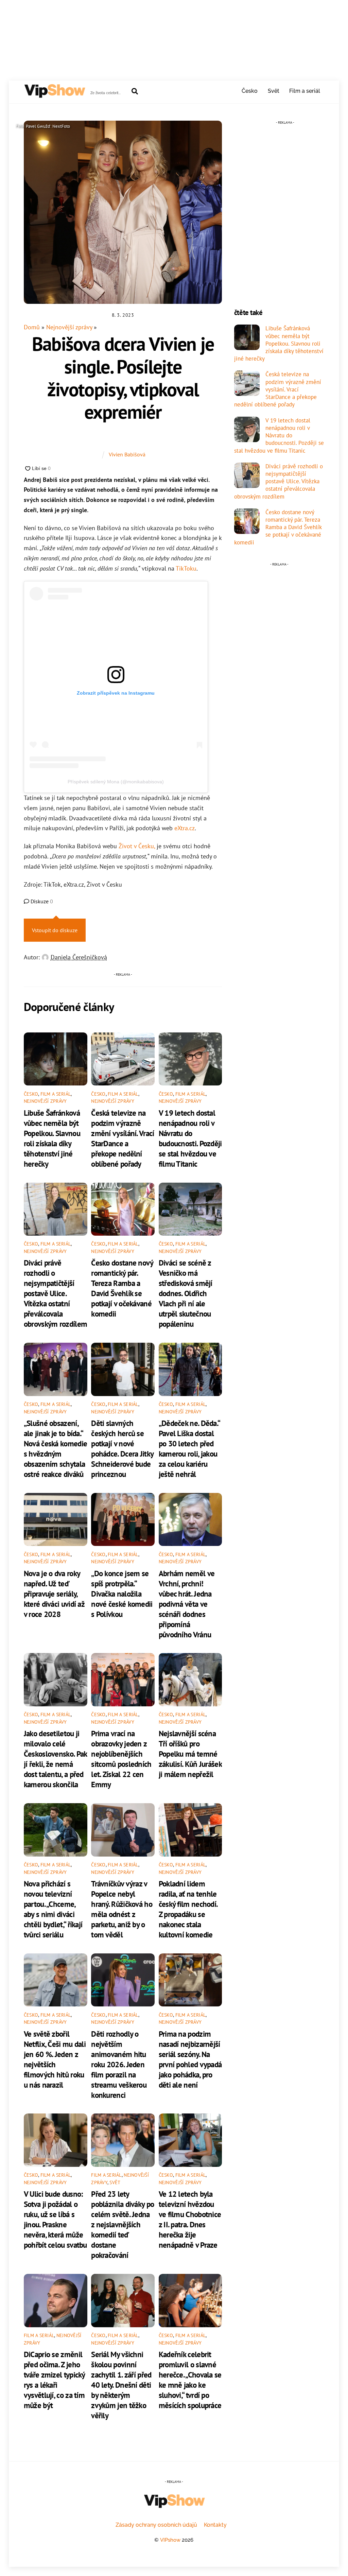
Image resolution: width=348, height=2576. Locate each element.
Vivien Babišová (127, 454)
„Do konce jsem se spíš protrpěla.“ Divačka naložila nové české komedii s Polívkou (122, 1594)
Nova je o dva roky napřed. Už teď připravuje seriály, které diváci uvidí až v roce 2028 (54, 1594)
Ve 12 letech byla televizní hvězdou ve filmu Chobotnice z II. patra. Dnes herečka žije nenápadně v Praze (190, 2219)
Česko (250, 91)
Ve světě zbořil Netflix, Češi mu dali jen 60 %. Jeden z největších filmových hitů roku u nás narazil (55, 2059)
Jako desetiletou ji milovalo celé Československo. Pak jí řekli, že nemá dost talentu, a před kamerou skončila (55, 1759)
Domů (32, 327)
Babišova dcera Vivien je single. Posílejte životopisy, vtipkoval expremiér (123, 378)
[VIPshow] (54, 95)
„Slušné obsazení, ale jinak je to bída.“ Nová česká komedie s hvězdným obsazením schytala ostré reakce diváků (55, 1448)
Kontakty (215, 2525)
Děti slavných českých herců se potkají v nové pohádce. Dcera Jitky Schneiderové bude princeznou (122, 1448)
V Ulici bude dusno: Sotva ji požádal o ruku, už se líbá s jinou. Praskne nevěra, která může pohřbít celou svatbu (55, 2219)
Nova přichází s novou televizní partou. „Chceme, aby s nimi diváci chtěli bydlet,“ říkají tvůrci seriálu (53, 1909)
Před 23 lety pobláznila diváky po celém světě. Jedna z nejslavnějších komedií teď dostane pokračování (123, 2224)
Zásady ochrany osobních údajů (156, 2525)
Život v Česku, (137, 846)
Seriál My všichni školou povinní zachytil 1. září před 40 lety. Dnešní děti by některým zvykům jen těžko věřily (121, 2385)
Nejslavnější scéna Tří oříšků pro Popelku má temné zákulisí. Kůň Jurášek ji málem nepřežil (190, 1754)
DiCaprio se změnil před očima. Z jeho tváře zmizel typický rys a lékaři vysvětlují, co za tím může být (54, 2380)
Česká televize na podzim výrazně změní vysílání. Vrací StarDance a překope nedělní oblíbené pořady (123, 1138)
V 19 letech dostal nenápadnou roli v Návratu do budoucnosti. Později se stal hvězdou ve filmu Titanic (190, 1138)
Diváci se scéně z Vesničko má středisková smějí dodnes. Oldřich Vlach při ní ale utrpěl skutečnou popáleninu (186, 1293)
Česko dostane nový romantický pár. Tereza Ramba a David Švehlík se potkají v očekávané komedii (122, 1288)
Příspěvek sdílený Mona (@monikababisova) (116, 782)
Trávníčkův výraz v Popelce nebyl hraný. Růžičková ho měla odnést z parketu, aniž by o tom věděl (122, 1909)
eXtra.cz (185, 828)
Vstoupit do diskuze (55, 930)
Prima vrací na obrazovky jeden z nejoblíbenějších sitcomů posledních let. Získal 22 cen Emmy (121, 1759)
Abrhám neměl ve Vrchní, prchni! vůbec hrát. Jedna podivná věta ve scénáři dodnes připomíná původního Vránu (187, 1604)
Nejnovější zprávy (69, 327)
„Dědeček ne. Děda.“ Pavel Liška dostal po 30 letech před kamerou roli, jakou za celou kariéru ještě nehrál (189, 1448)
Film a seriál (305, 91)
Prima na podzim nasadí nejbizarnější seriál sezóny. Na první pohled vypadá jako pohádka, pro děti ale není (190, 2059)
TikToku (186, 568)
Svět (274, 91)
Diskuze (41, 901)
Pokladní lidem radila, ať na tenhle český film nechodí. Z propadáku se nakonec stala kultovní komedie (188, 1909)
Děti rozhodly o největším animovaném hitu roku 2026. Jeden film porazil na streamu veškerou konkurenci (119, 2064)
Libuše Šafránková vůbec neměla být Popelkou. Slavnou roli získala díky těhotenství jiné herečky (52, 1138)
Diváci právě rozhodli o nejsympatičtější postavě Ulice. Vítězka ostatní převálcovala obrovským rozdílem (55, 1293)
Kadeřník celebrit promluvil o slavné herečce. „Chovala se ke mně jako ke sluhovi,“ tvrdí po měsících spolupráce (190, 2380)
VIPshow (170, 2540)
